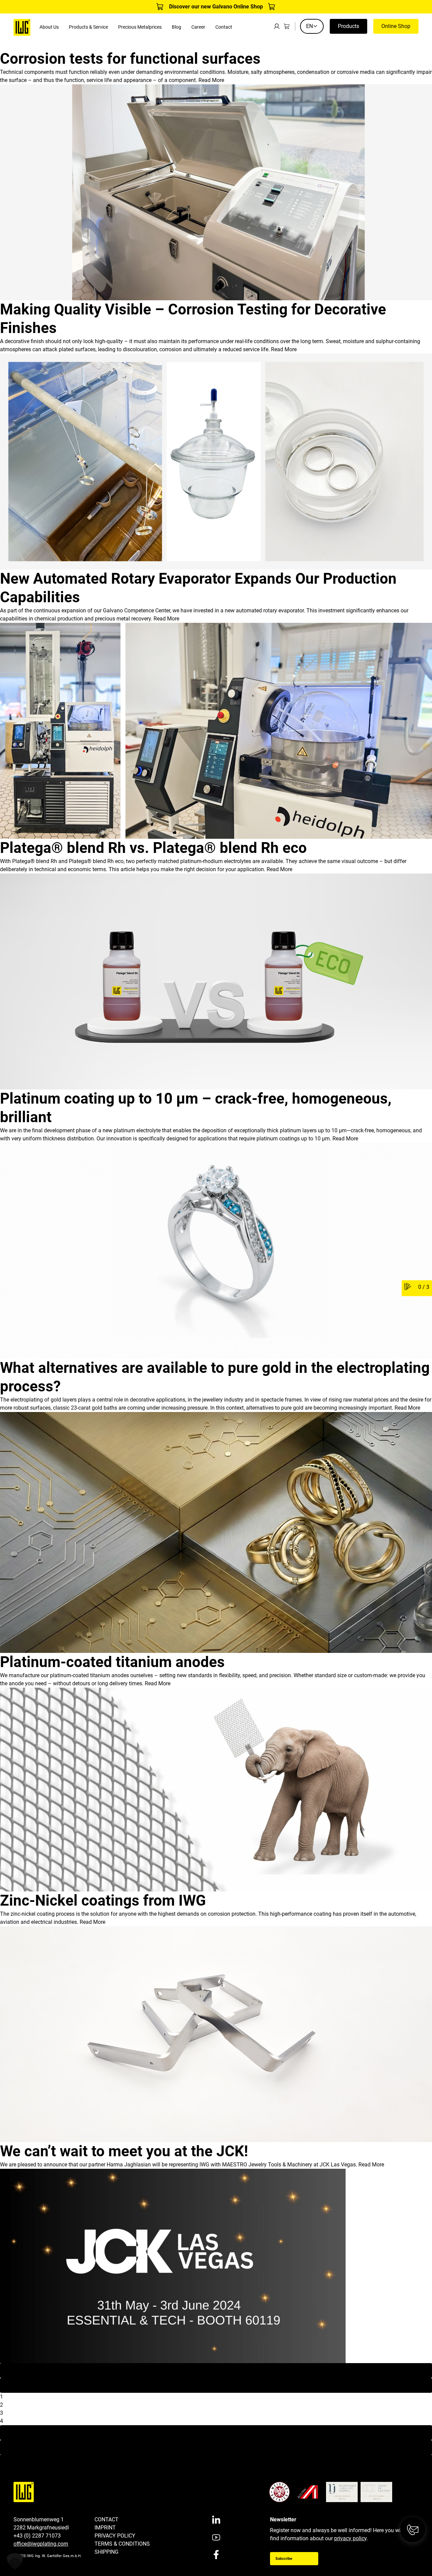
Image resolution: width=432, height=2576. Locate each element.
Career (198, 27)
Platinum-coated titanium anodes (112, 1662)
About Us (49, 27)
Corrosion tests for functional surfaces (130, 59)
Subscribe (284, 2559)
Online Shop (396, 26)
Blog (177, 27)
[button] (15, 2561)
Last (216, 2447)
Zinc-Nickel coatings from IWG (103, 1901)
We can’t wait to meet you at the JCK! (124, 2151)
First (216, 2370)
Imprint (105, 2528)
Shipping (106, 2552)
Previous (216, 2385)
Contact (224, 27)
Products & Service (88, 27)
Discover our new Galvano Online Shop (216, 7)
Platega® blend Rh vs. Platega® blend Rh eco (153, 848)
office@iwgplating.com (41, 2544)
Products (348, 26)
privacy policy (350, 2538)
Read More (211, 80)
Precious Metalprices (140, 27)
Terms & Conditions (122, 2544)
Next (216, 2432)
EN (309, 26)
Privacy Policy (115, 2536)
